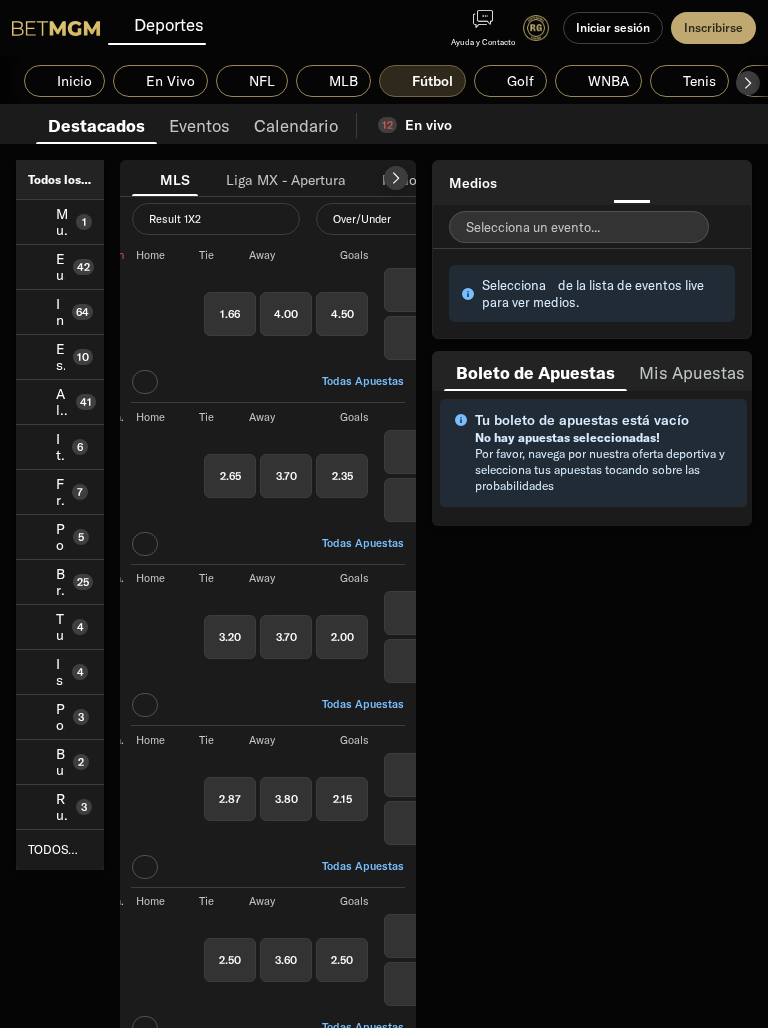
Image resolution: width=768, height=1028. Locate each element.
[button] (748, 83)
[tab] (96, 124)
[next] (396, 178)
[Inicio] (56, 28)
